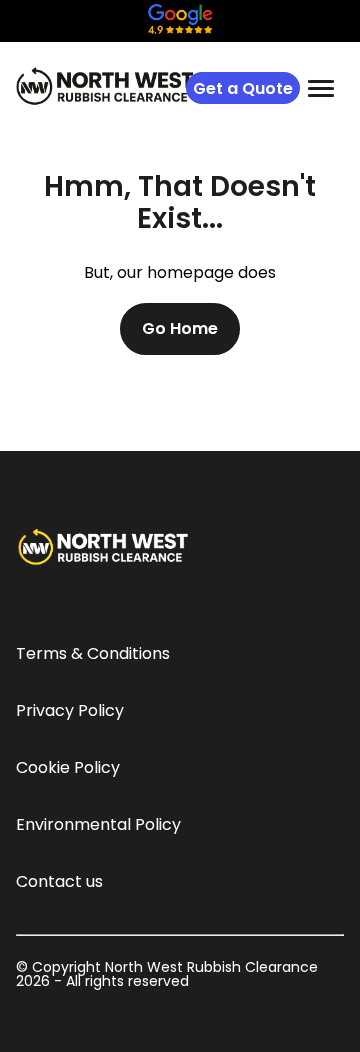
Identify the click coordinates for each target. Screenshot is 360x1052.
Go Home (180, 328)
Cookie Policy (68, 767)
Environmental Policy (98, 824)
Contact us (59, 881)
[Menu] (321, 88)
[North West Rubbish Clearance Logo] (104, 86)
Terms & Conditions (93, 653)
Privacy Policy (70, 710)
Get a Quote (243, 88)
